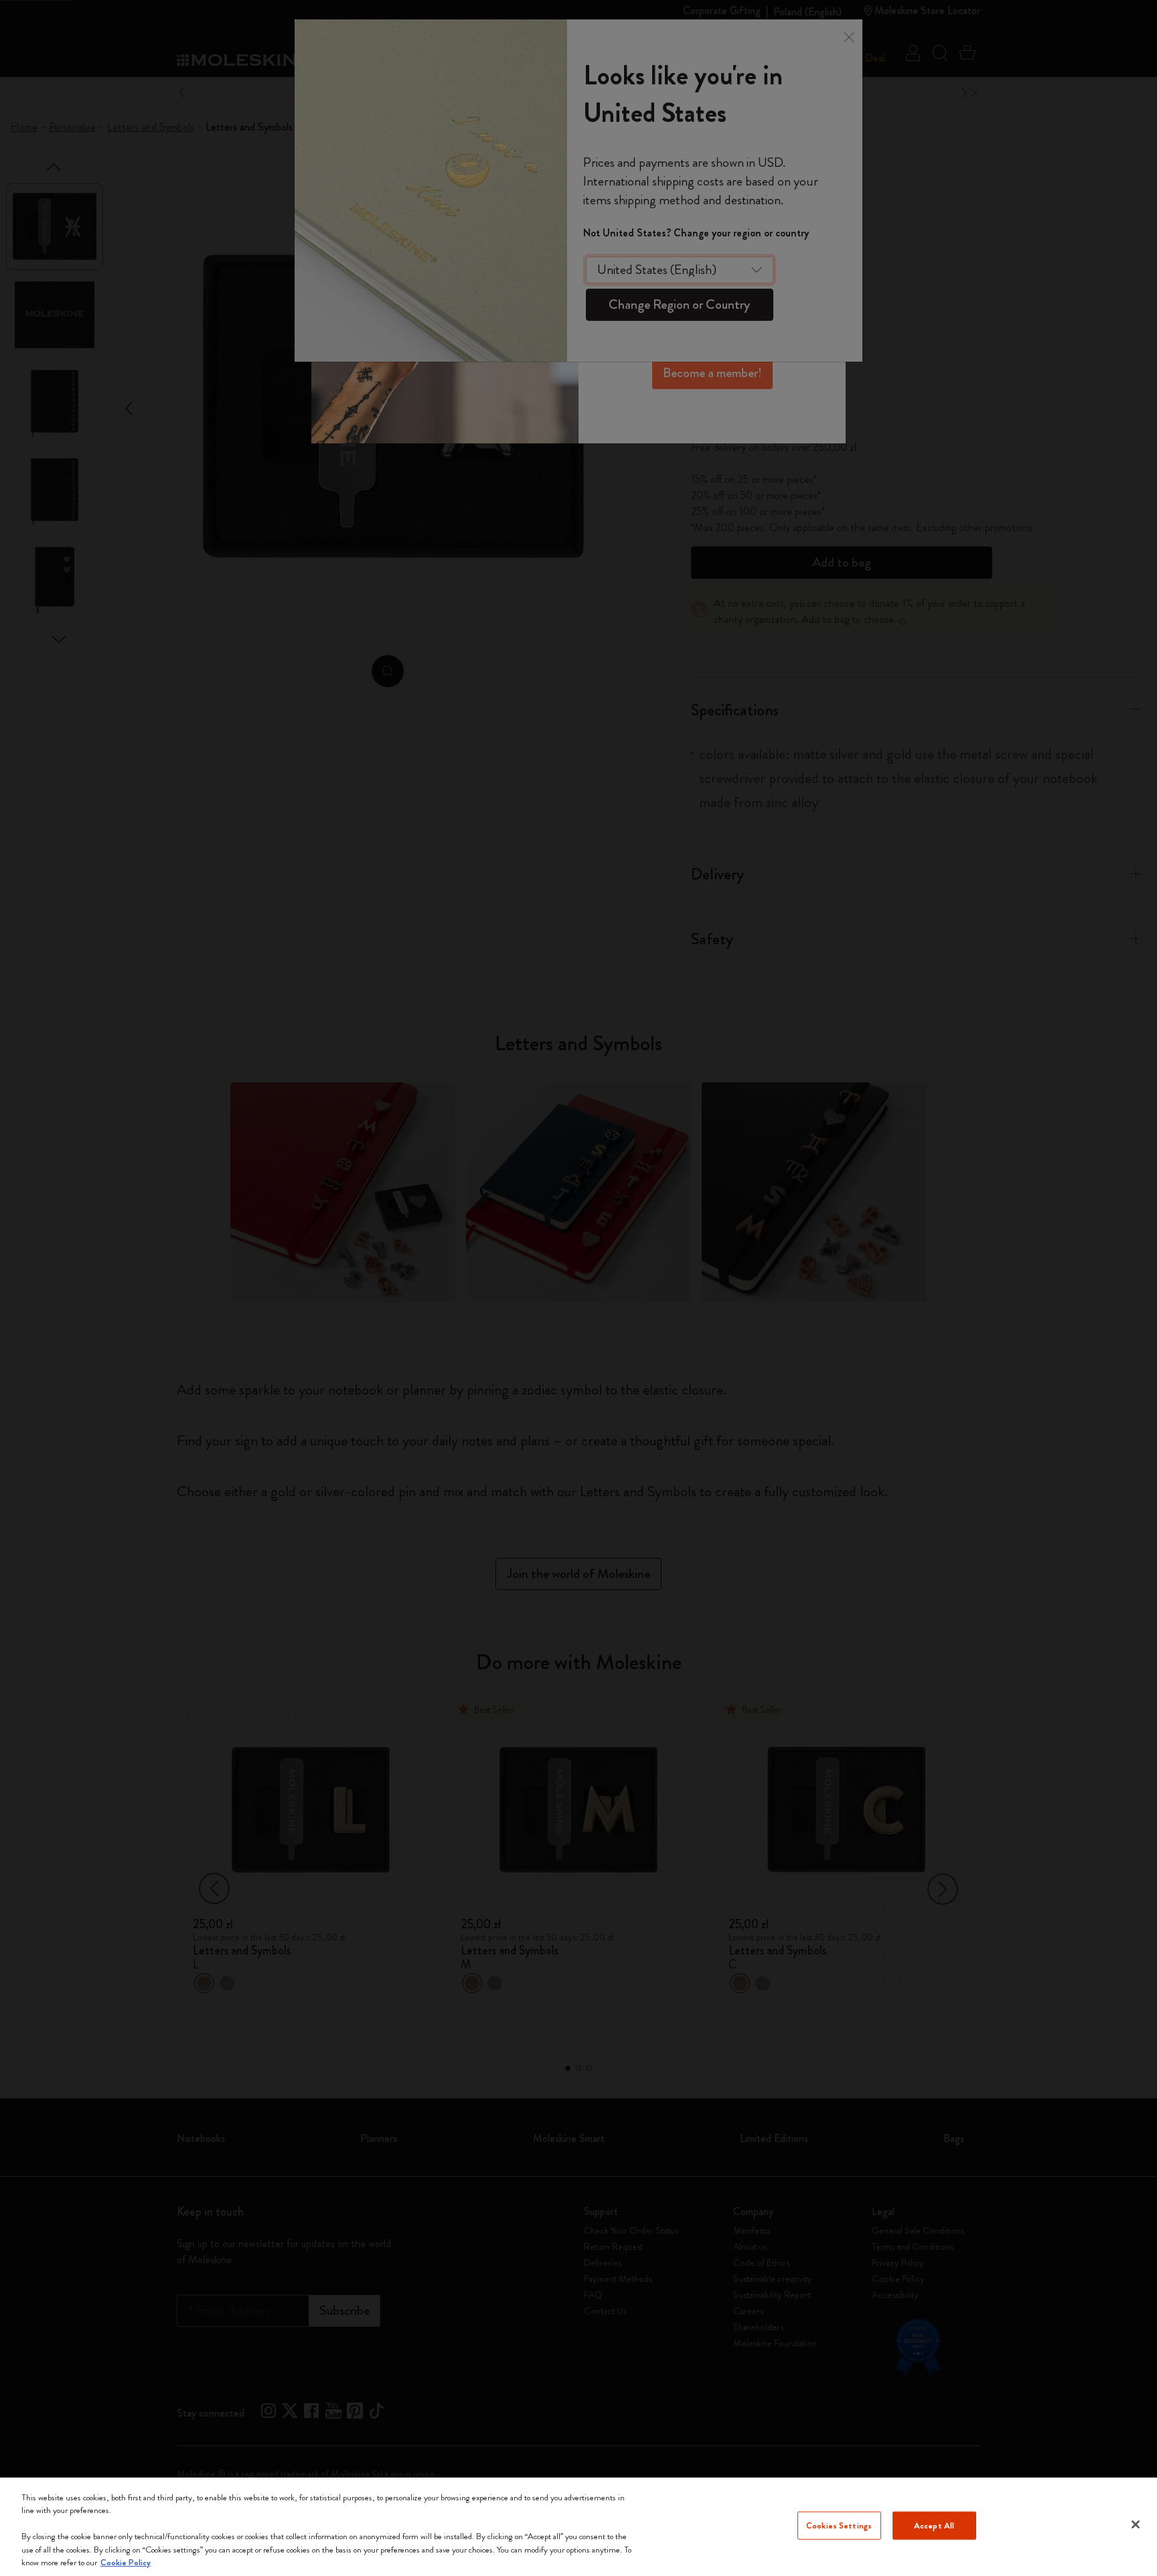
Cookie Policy (126, 2562)
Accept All (934, 2525)
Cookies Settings (839, 2525)
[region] (578, 2527)
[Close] (1136, 2524)
